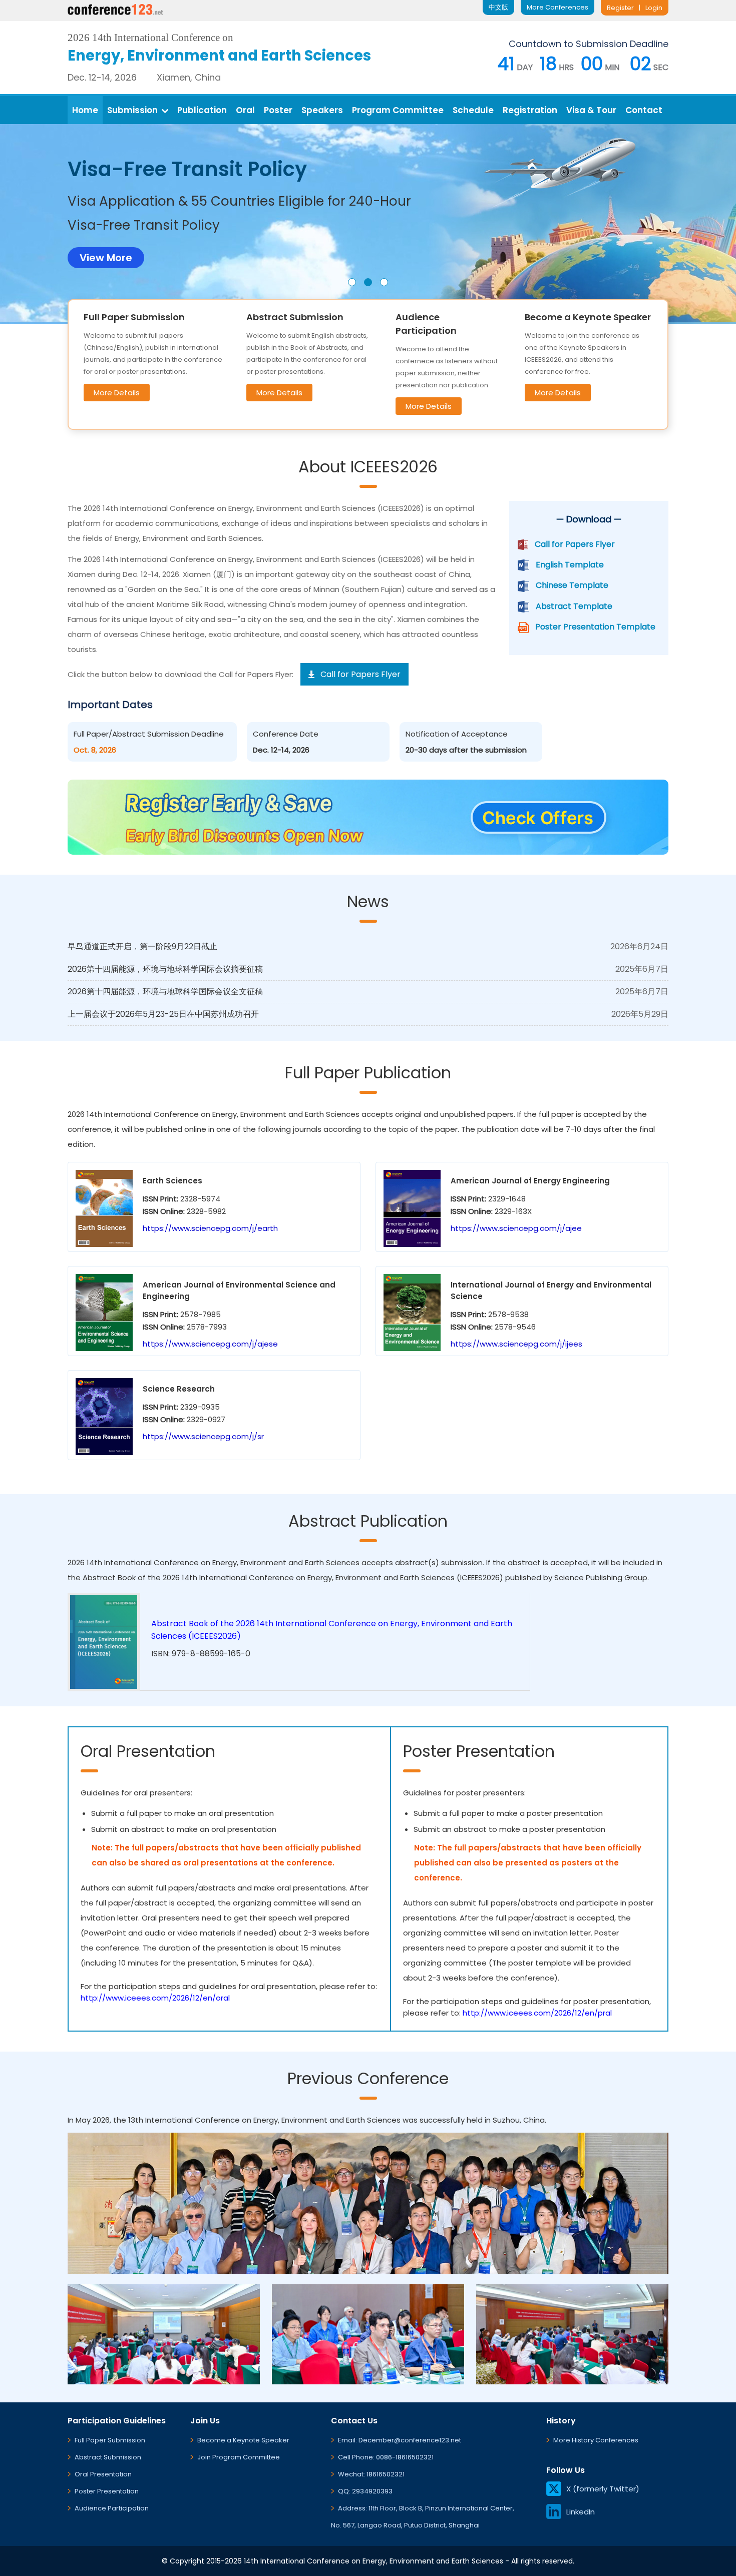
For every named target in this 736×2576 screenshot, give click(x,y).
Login (654, 8)
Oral (245, 110)
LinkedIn (581, 2512)
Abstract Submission (108, 2457)
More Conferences (558, 7)
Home (85, 110)
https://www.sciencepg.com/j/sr (203, 1436)
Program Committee (398, 110)
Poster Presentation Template (595, 627)
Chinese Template (572, 585)
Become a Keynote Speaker (243, 2440)
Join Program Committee (239, 2457)
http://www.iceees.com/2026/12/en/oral (155, 1998)
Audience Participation (112, 2508)
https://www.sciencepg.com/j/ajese (210, 1344)
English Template (570, 565)
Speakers (322, 110)
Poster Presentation (107, 2491)
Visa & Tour (591, 110)
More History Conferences (596, 2440)
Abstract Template (574, 606)
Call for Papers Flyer (575, 544)
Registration (530, 110)
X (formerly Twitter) (603, 2489)
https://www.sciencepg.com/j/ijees (516, 1344)
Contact (644, 110)
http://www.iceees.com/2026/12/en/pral (537, 2013)
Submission (132, 110)
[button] (352, 282)
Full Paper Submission (110, 2440)
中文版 (498, 7)
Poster (278, 110)
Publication (202, 110)
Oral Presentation (103, 2474)
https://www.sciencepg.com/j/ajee (516, 1228)
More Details (117, 393)
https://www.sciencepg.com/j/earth (210, 1228)
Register (620, 8)
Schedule (473, 110)
